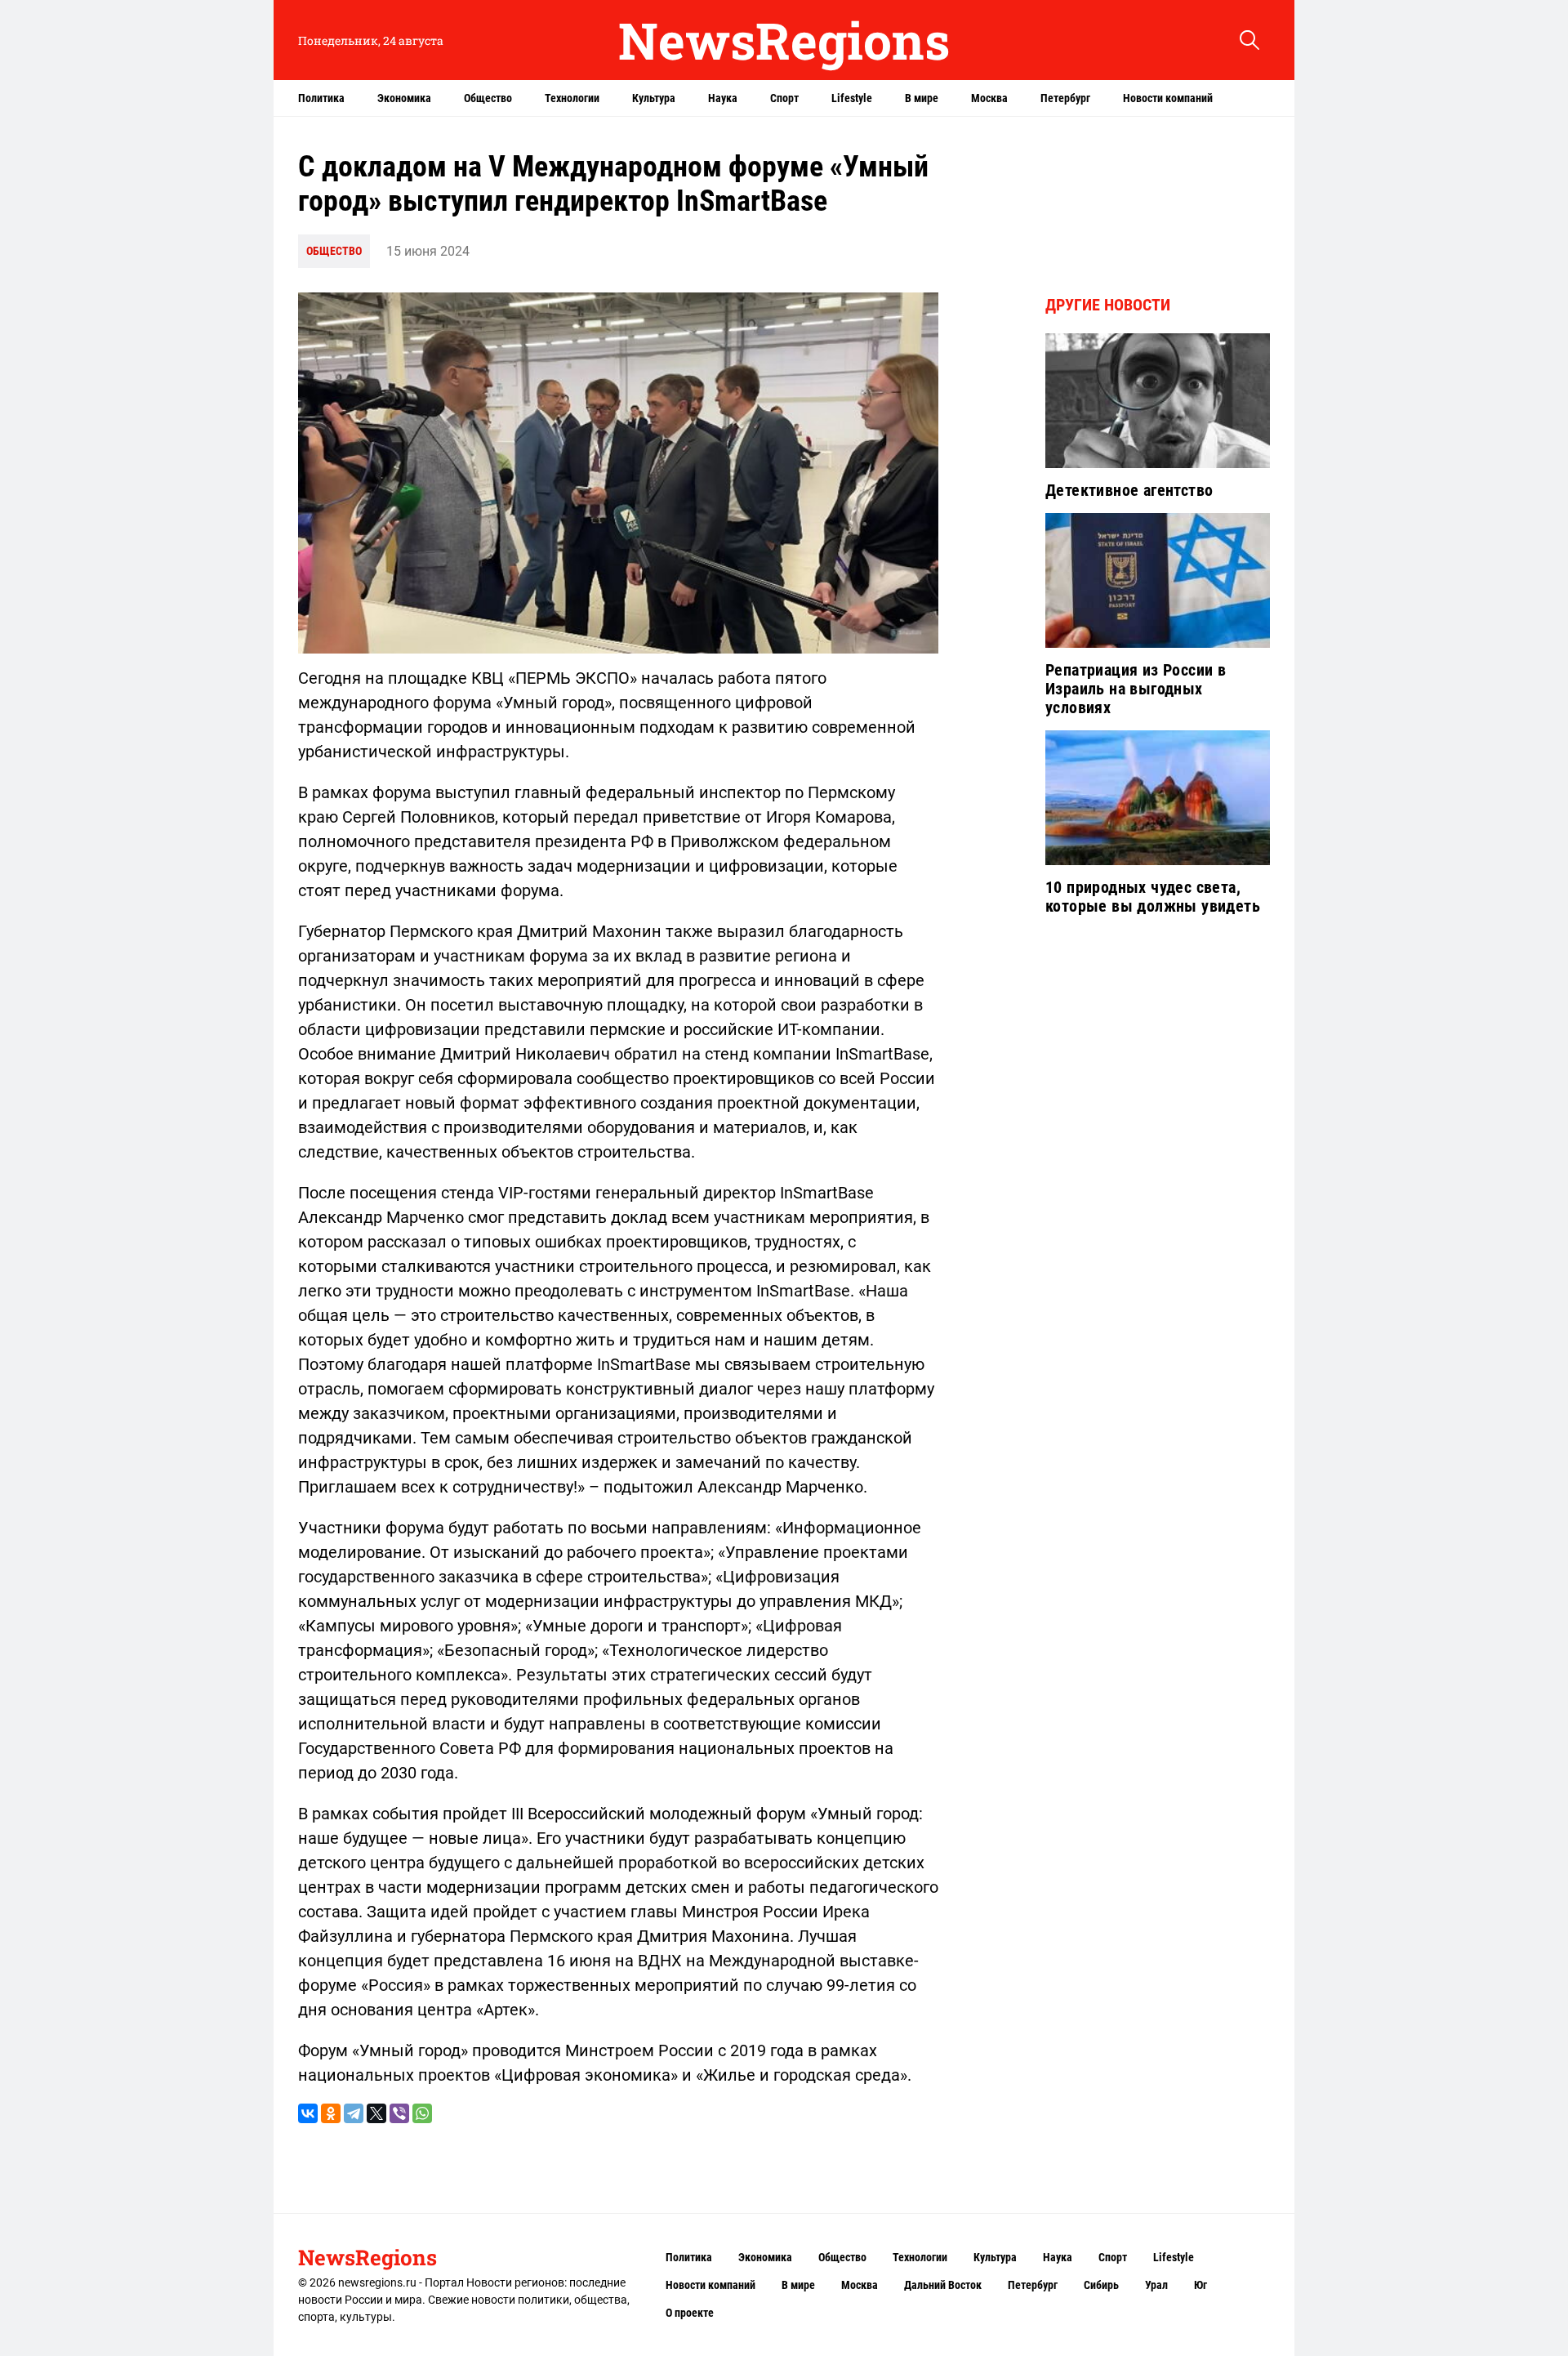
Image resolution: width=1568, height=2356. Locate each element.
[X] (376, 2113)
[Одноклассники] (331, 2113)
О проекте (690, 2313)
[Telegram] (354, 2113)
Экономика (404, 98)
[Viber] (399, 2113)
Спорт (784, 98)
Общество (488, 98)
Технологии (572, 98)
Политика (321, 98)
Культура (654, 98)
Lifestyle (852, 98)
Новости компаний (1168, 98)
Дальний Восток (943, 2285)
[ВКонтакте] (308, 2113)
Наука (723, 98)
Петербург (1065, 98)
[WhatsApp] (422, 2113)
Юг (1200, 2285)
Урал (1156, 2285)
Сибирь (1101, 2285)
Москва (989, 98)
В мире (922, 98)
